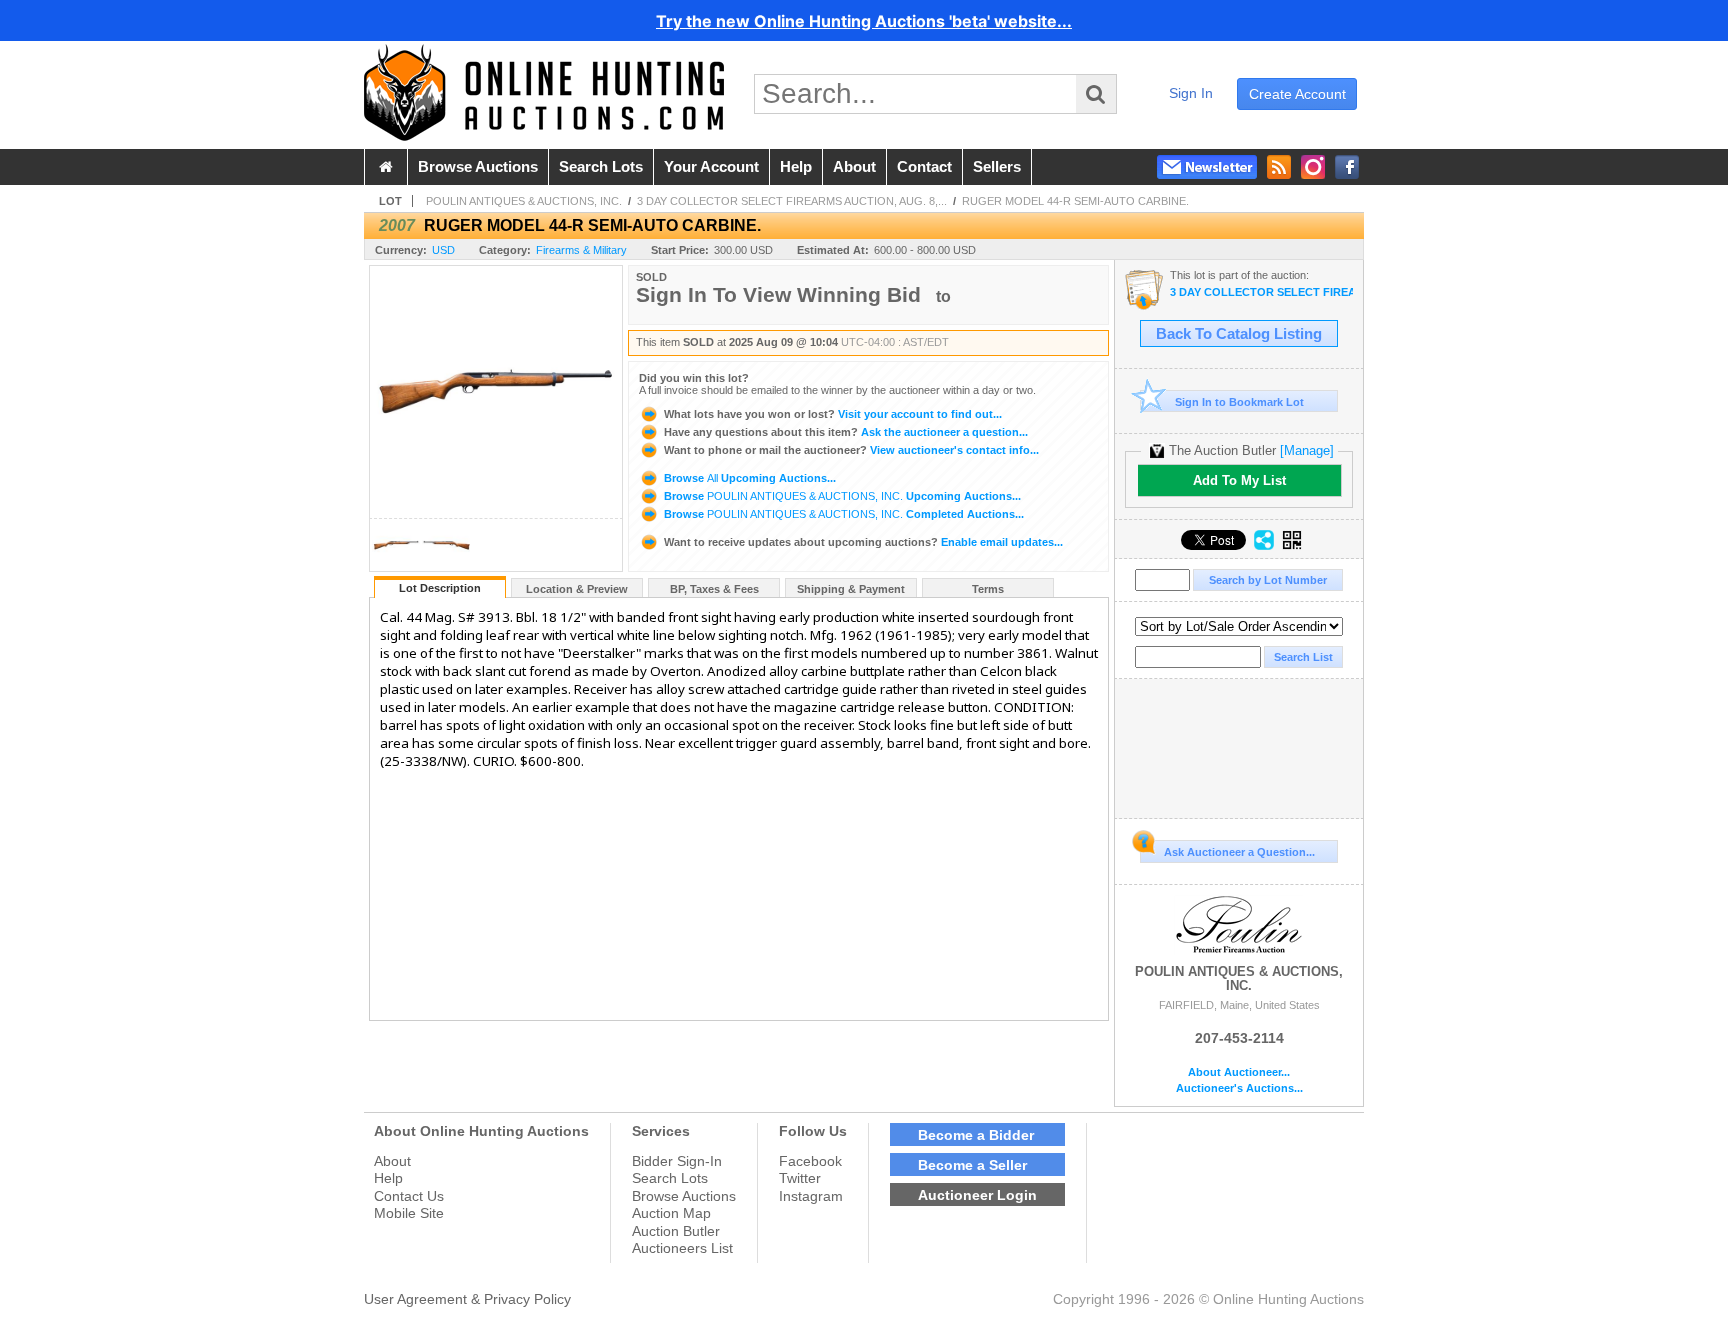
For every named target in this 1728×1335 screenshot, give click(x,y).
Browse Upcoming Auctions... (748, 478)
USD (443, 250)
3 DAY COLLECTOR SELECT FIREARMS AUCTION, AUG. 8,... (792, 201)
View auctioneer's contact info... (851, 450)
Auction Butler (676, 1231)
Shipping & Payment (851, 589)
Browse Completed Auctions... (842, 514)
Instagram (811, 1196)
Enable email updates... (863, 542)
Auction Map (671, 1213)
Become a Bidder (976, 1135)
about (854, 167)
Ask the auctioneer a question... (846, 432)
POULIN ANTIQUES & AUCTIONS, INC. (524, 201)
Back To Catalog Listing (1239, 334)
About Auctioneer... (1239, 1072)
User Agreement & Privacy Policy (467, 1299)
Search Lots (670, 1178)
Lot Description (440, 588)
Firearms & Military (581, 250)
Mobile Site (409, 1213)
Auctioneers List (682, 1248)
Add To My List (1239, 480)
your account (711, 167)
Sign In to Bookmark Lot (1239, 402)
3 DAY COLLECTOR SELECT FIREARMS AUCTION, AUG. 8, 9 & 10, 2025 (1261, 292)
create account (1297, 94)
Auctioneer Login (977, 1195)
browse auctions (478, 167)
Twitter (800, 1178)
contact (924, 167)
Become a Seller (972, 1165)
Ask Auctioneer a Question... (1239, 852)
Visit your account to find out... (833, 414)
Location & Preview (577, 589)
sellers (997, 167)
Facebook (810, 1161)
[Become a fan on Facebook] (1347, 167)
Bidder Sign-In (677, 1161)
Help (388, 1178)
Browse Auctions (684, 1196)
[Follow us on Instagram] (1313, 167)
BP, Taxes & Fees (714, 589)
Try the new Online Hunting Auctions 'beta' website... (864, 21)
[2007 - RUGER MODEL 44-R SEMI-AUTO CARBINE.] (396, 565)
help (796, 167)
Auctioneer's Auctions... (1239, 1088)
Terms (988, 589)
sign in (1191, 93)
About (392, 1161)
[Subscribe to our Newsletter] (1207, 167)
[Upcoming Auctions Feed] (1279, 167)
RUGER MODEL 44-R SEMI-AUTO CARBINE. (1075, 201)
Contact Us (409, 1196)
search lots (601, 167)
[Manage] (1307, 450)
